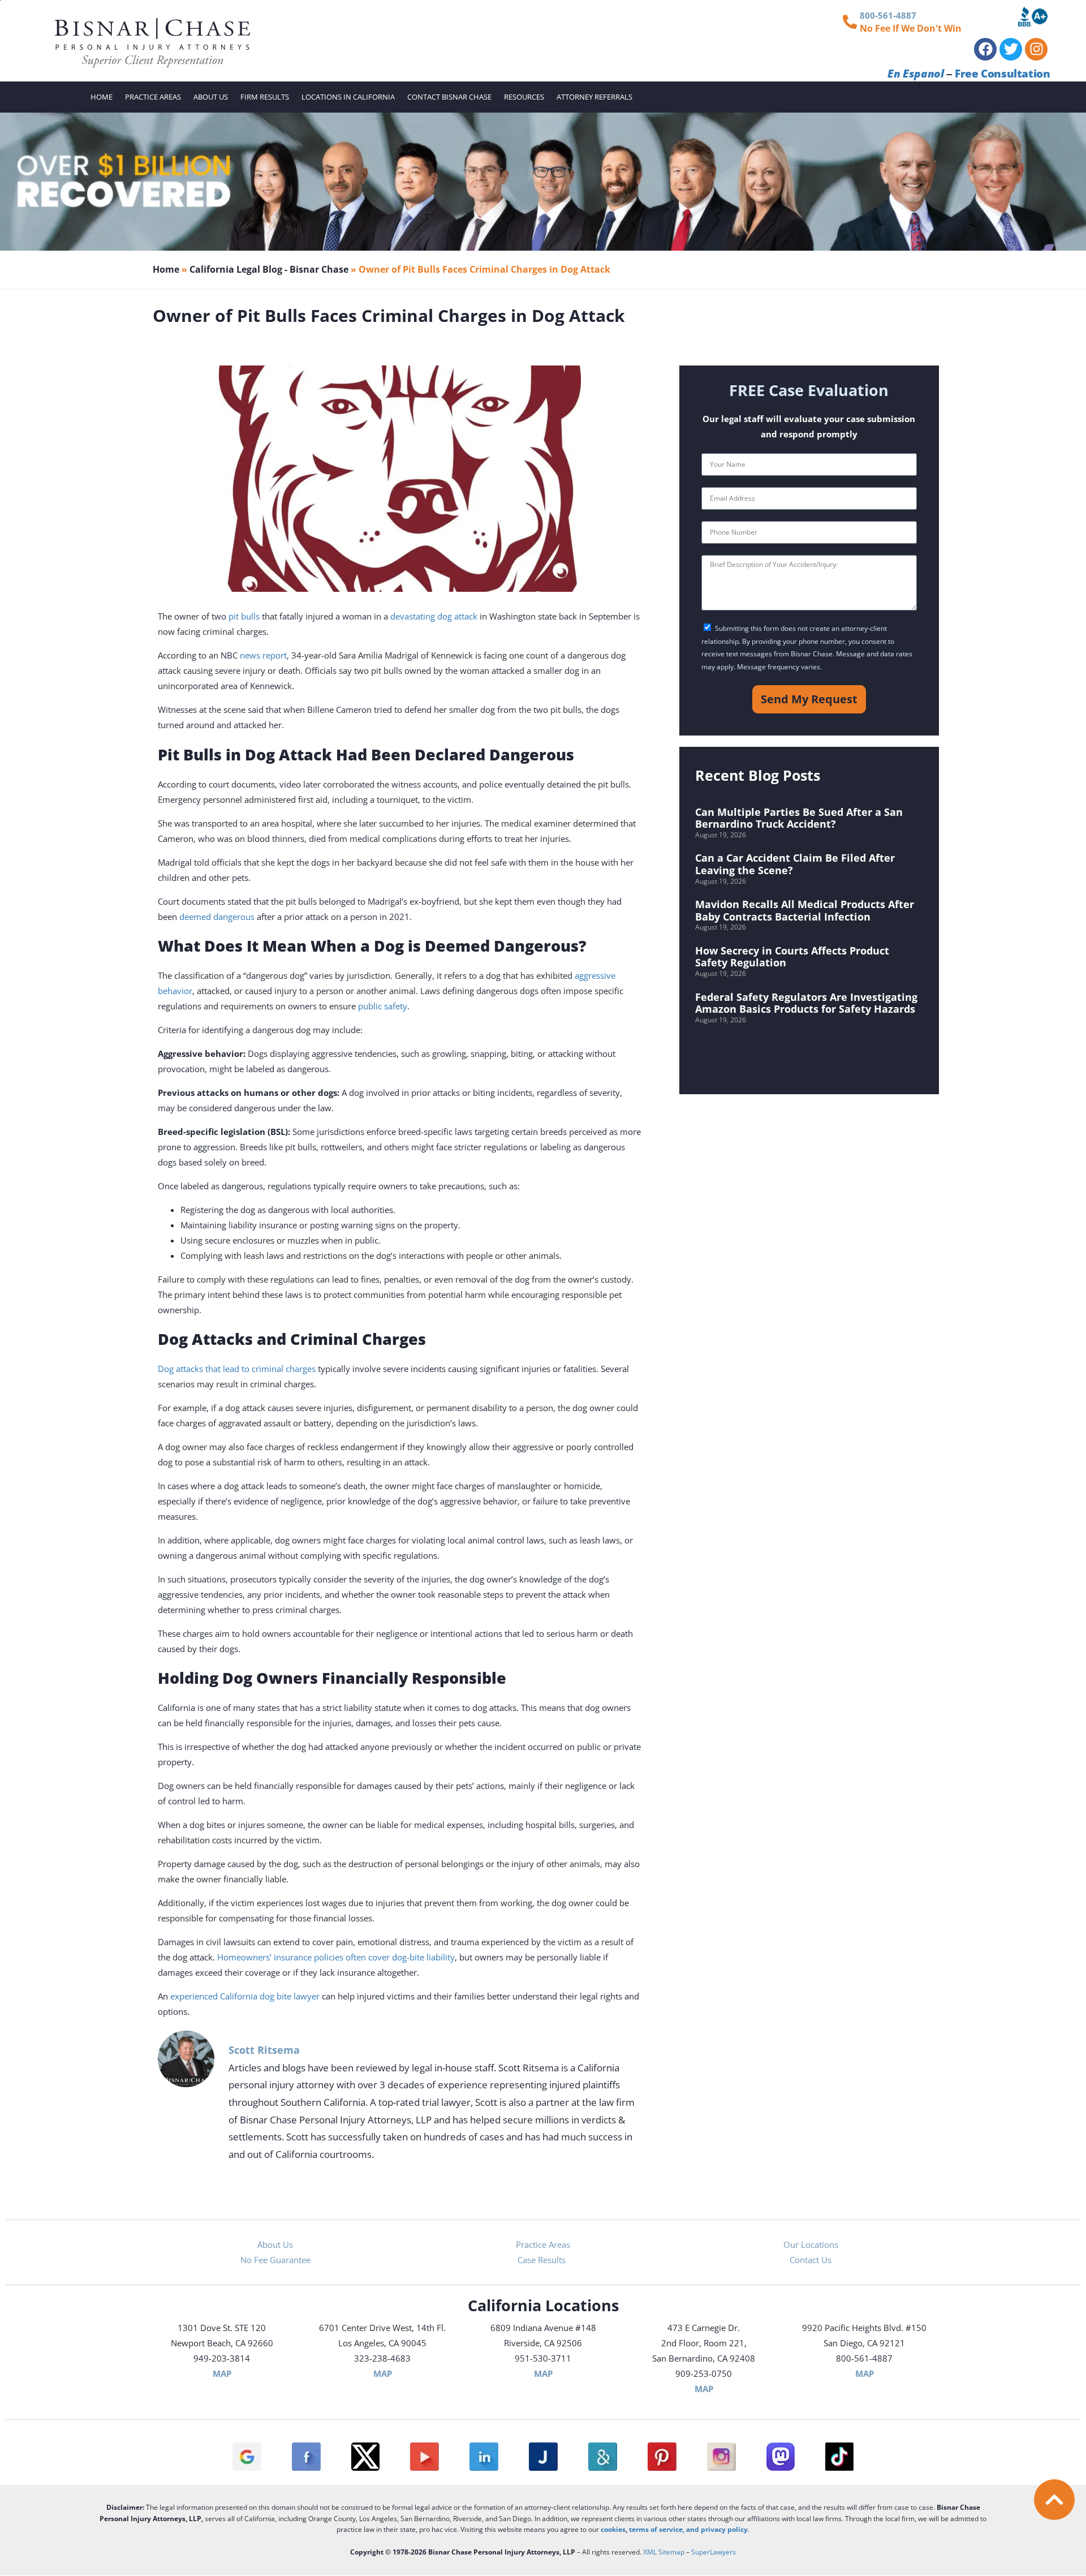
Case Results (543, 2260)
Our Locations (811, 2244)
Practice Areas (153, 97)
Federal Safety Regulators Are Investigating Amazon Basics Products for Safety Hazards (806, 1003)
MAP (222, 2373)
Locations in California (348, 97)
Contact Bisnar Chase (449, 97)
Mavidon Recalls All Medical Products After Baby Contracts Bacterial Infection (805, 910)
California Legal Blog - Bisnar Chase (269, 269)
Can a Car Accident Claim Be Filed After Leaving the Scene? (795, 864)
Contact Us (811, 2260)
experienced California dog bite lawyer (245, 1996)
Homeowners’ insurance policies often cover (305, 1957)
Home (102, 97)
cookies (613, 2529)
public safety (383, 1006)
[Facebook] (985, 49)
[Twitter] (1011, 49)
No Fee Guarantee (275, 2260)
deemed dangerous (217, 917)
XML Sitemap (664, 2552)
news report (263, 655)
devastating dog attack (434, 616)
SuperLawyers (714, 2552)
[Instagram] (1036, 49)
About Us (211, 97)
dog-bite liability (423, 1957)
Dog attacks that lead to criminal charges (237, 1369)
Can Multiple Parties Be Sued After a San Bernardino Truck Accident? (799, 818)
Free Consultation (1002, 74)
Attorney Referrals (594, 97)
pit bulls (244, 616)
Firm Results (265, 97)
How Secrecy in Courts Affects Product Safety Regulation (792, 957)
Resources (524, 97)
